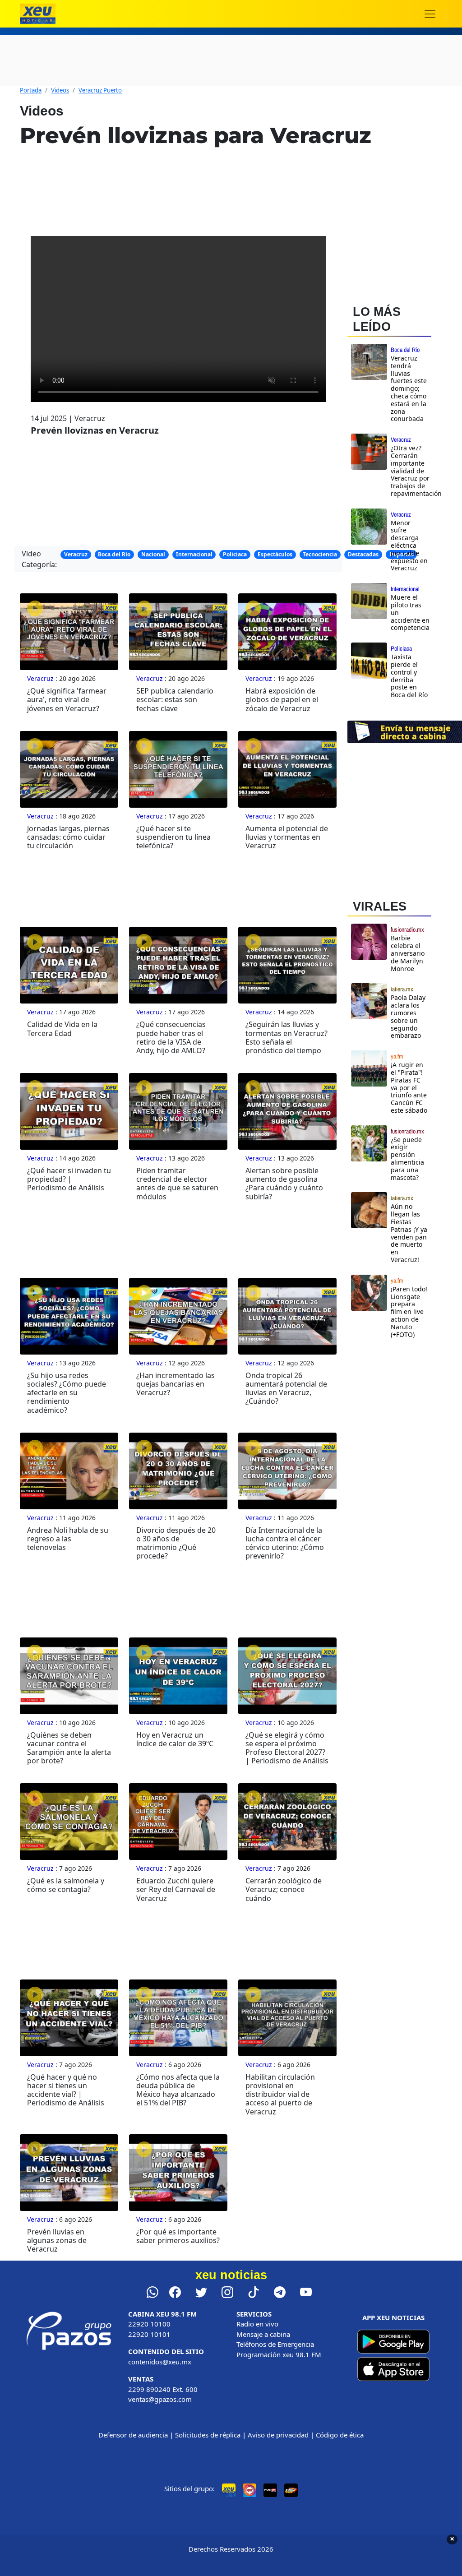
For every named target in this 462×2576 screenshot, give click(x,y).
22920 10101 (149, 2334)
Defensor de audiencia (133, 2435)
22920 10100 (149, 2324)
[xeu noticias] (38, 14)
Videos (60, 90)
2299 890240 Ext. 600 (163, 2389)
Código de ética (340, 2435)
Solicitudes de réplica (208, 2435)
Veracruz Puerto (100, 90)
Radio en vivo (257, 2324)
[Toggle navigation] (430, 14)
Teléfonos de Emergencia (275, 2344)
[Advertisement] (405, 1503)
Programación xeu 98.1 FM (279, 2354)
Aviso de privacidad (278, 2435)
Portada (31, 90)
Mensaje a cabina (263, 2334)
